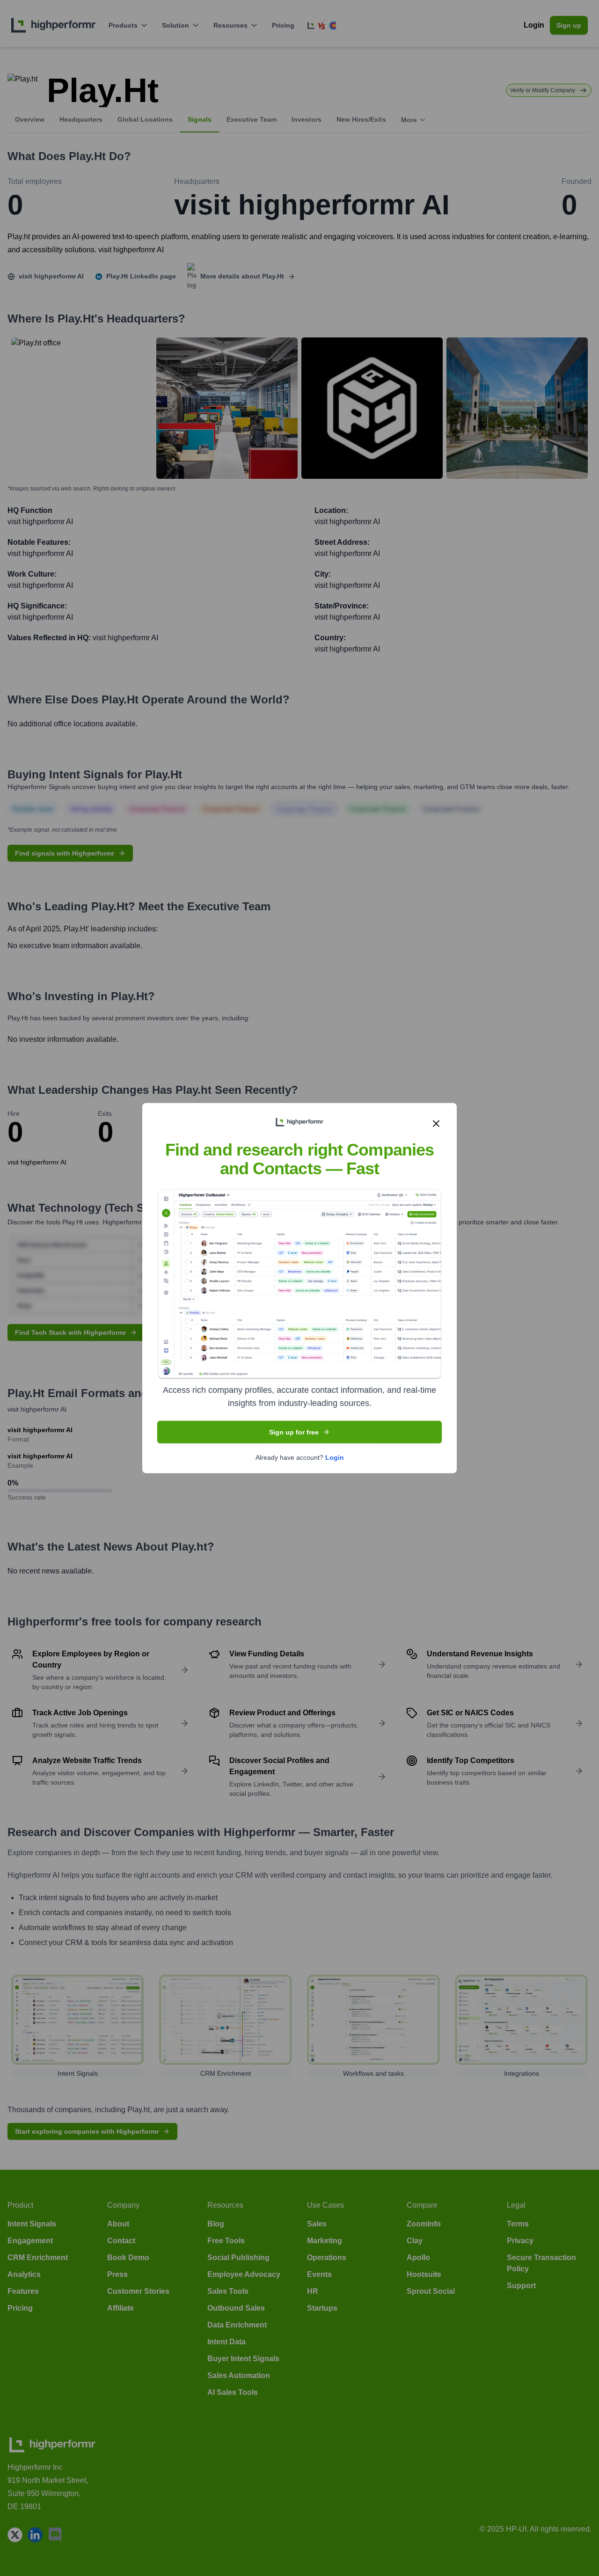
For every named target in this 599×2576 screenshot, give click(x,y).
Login (335, 1457)
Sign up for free (294, 1432)
